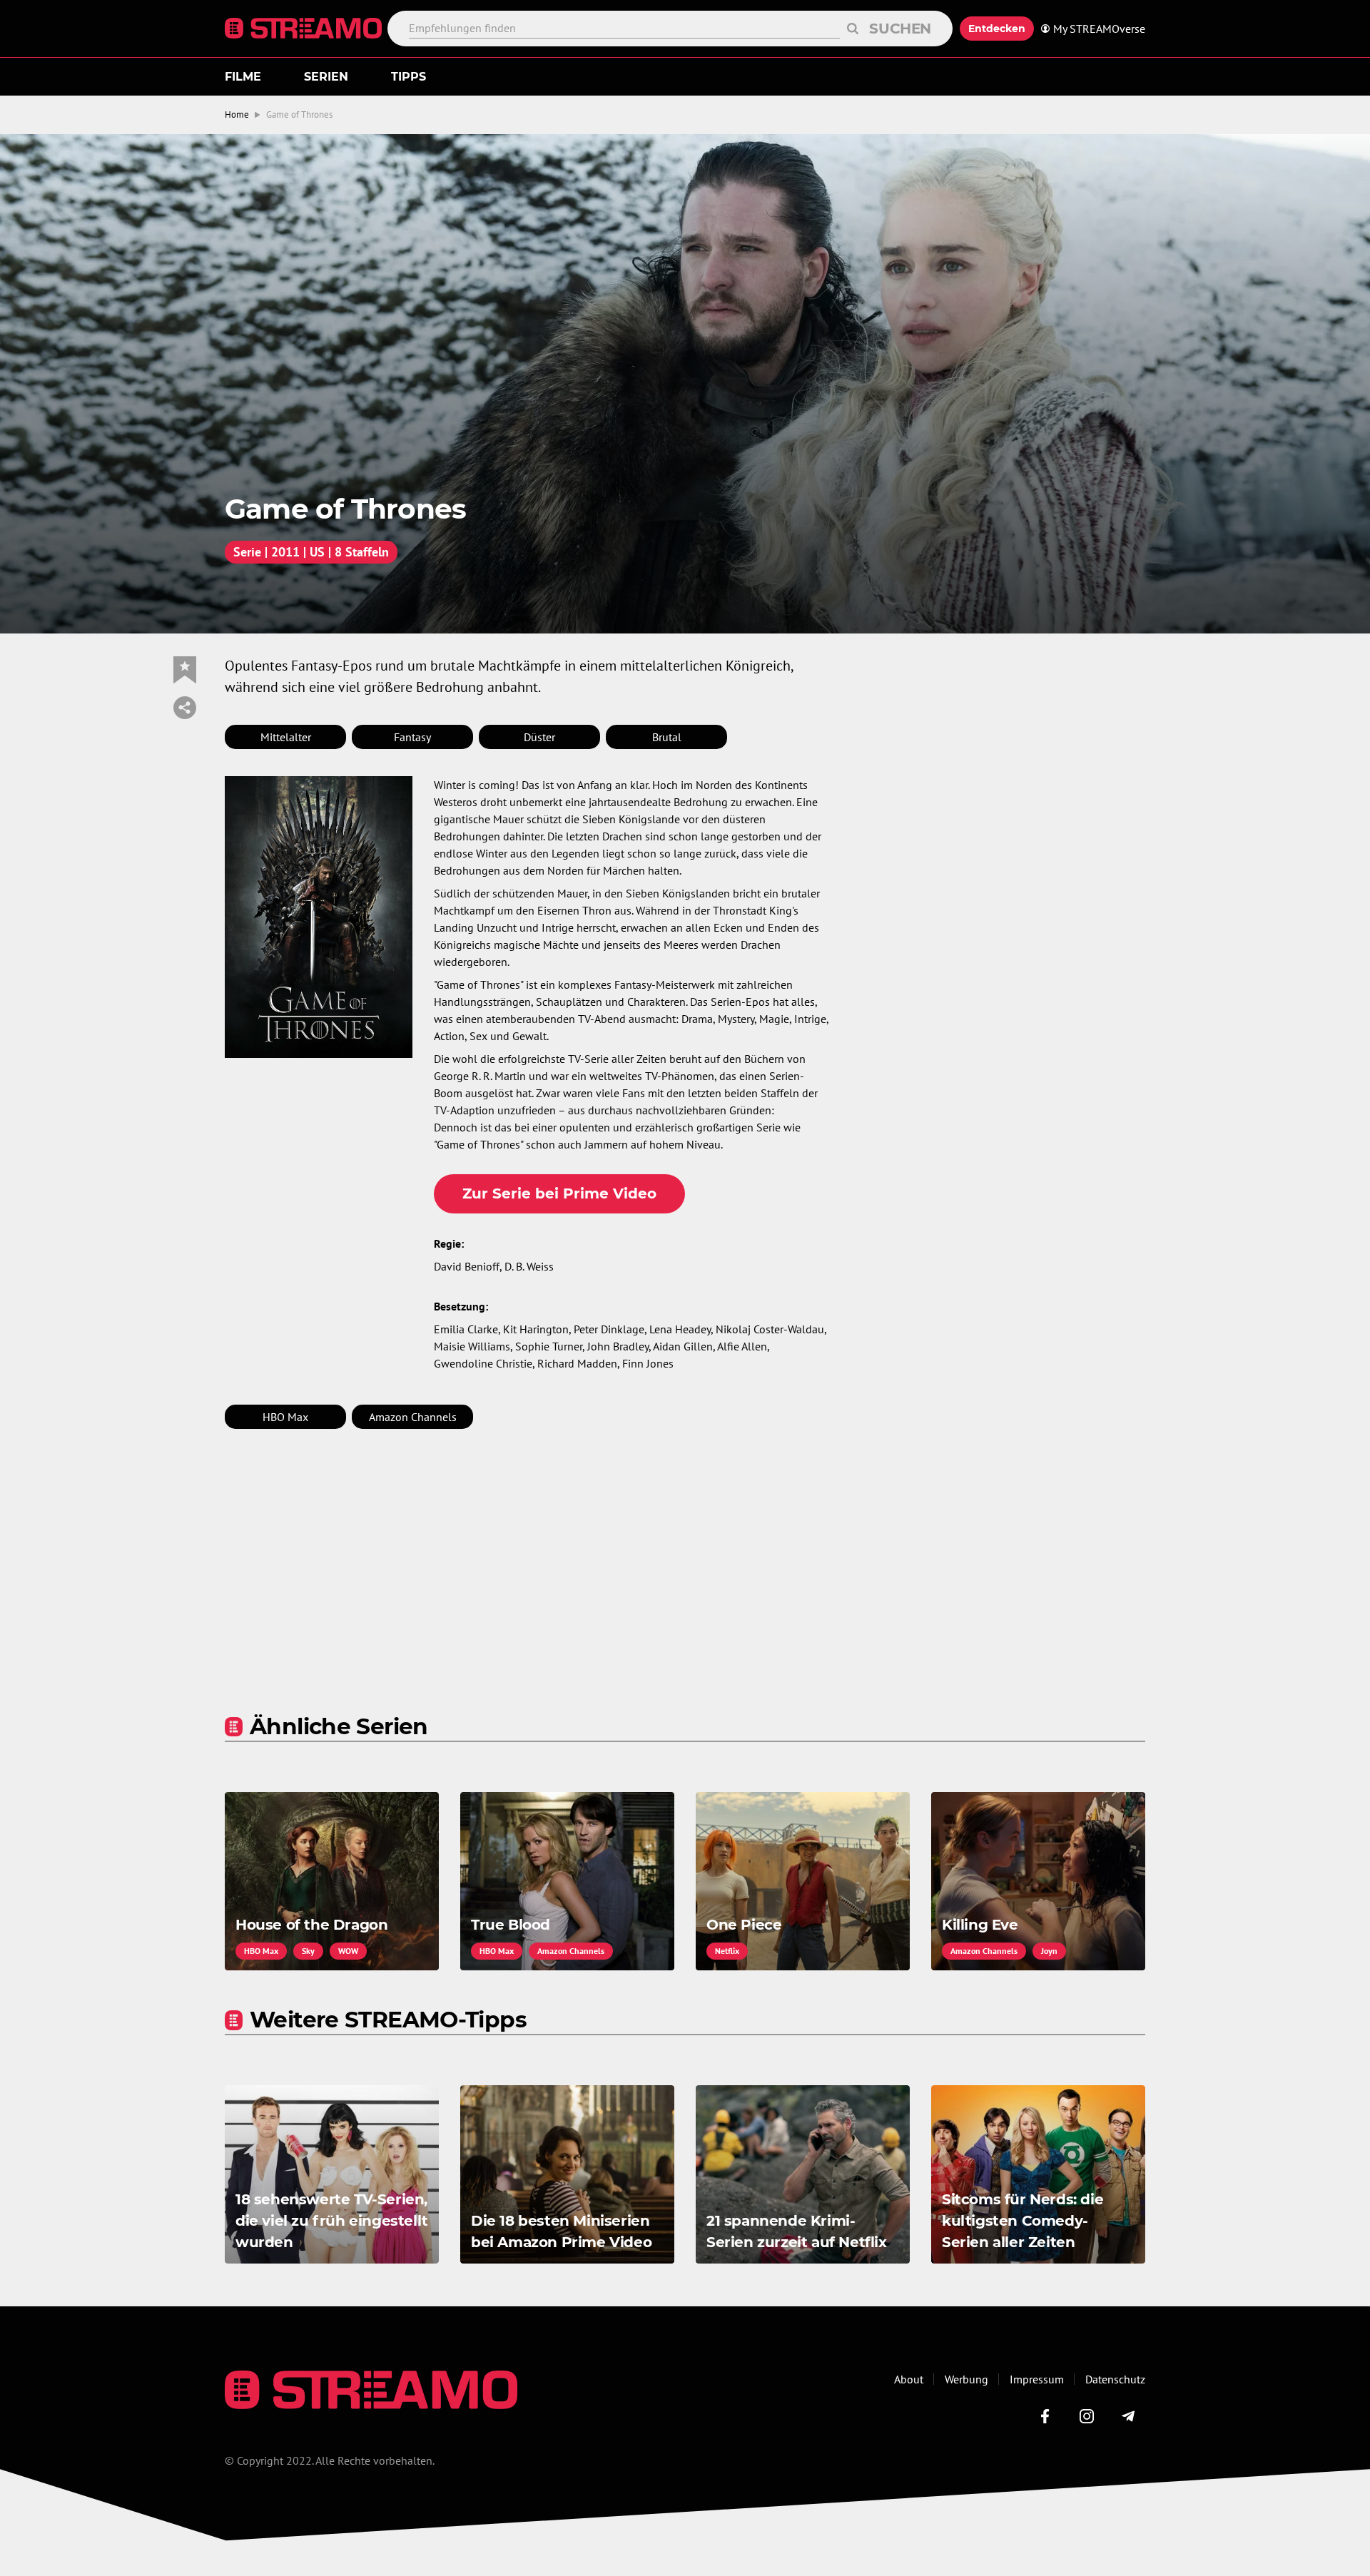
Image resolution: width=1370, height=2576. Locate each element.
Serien (326, 77)
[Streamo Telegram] (1128, 2416)
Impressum (1037, 2379)
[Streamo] (306, 29)
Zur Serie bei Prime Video (559, 1193)
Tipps (409, 77)
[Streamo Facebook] (1045, 2416)
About (909, 2379)
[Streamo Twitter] (1087, 2416)
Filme (243, 77)
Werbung (966, 2379)
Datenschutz (1115, 2379)
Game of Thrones (299, 114)
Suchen (900, 29)
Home (237, 114)
